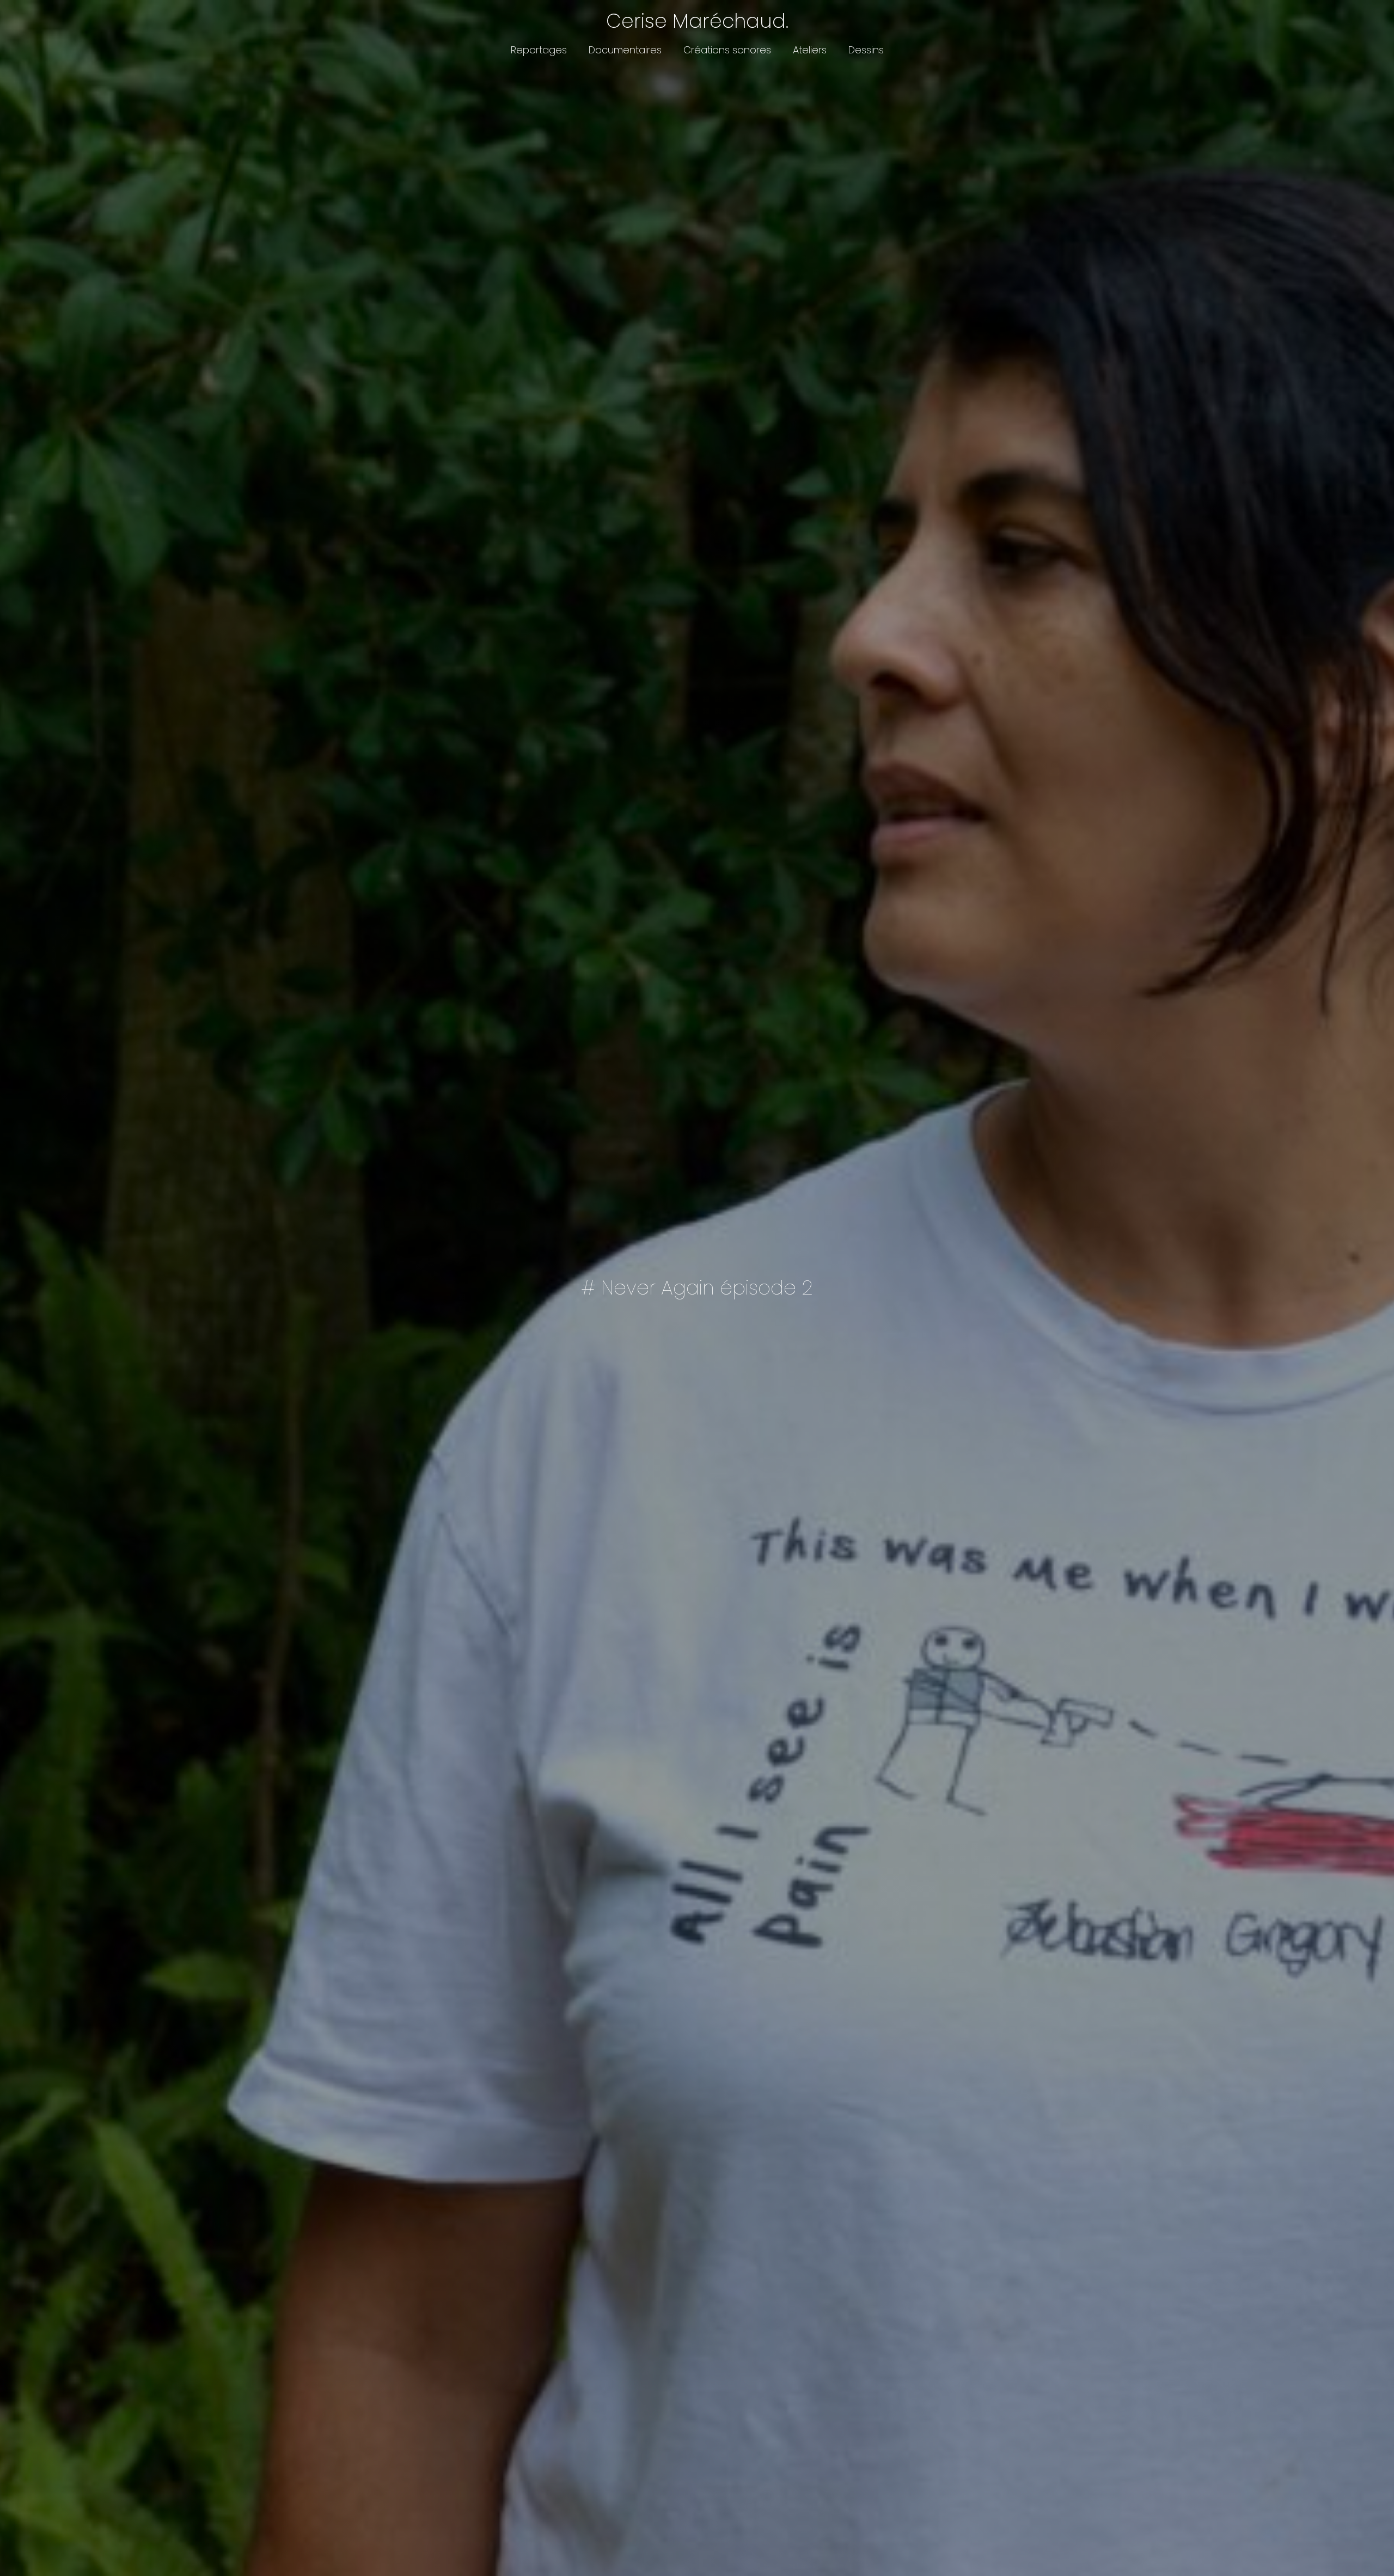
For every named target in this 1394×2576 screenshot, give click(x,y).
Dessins (866, 50)
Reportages (539, 50)
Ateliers (810, 50)
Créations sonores (727, 50)
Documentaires (625, 50)
